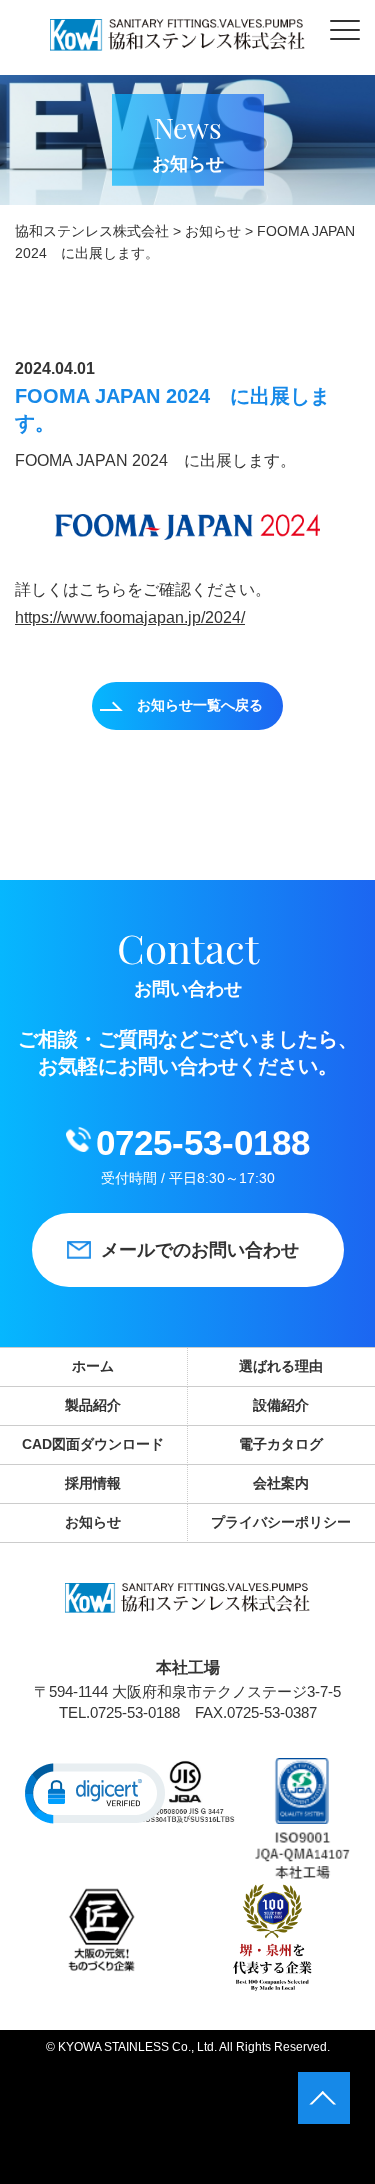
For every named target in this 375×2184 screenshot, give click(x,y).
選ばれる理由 (281, 1366)
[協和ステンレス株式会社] (177, 37)
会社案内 (281, 1483)
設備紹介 (281, 1405)
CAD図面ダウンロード (93, 1444)
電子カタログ (281, 1444)
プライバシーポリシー (281, 1522)
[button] (95, 1792)
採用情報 (93, 1483)
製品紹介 (93, 1405)
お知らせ (93, 1522)
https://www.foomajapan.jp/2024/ (130, 617)
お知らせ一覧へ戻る (200, 705)
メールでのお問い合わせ (200, 1250)
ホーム (93, 1366)
